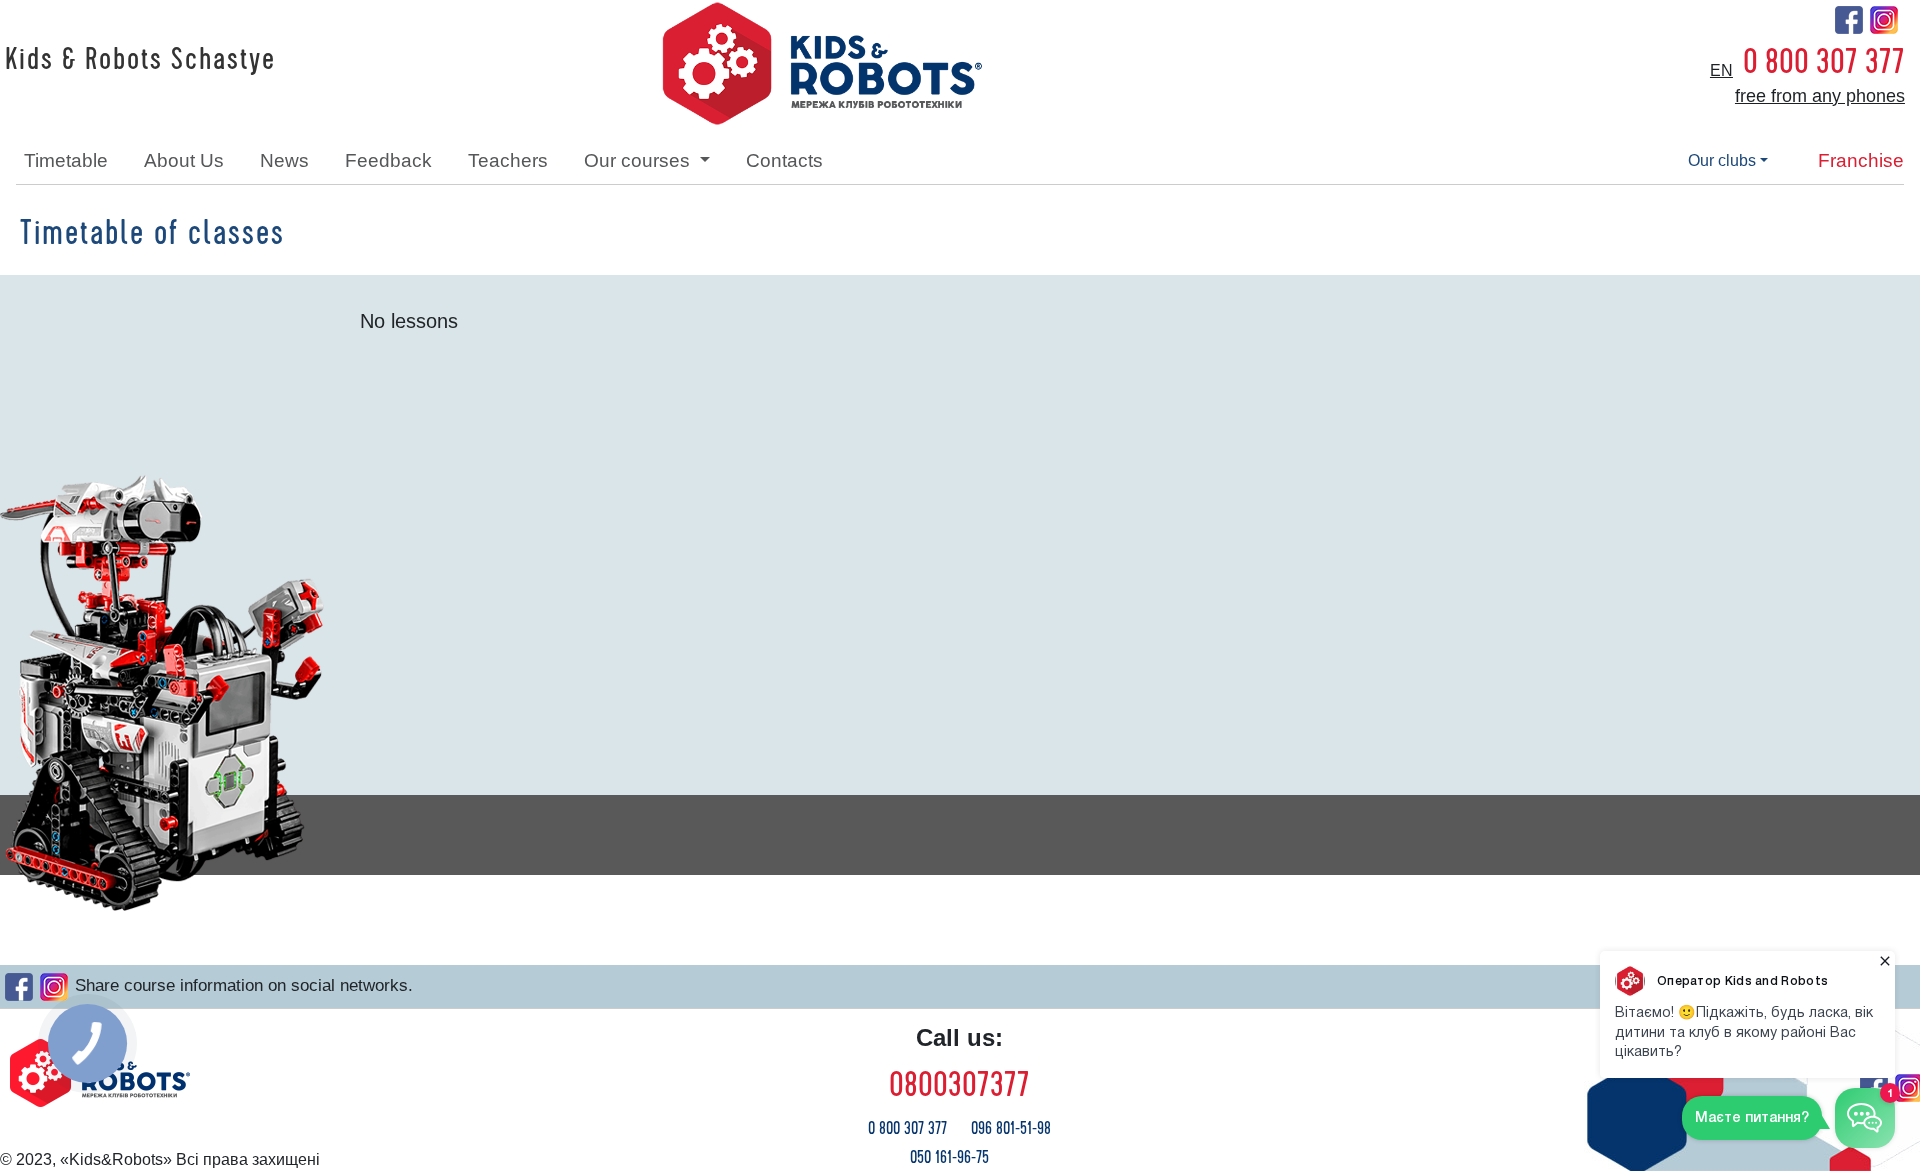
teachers (508, 160)
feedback (388, 160)
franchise (1861, 160)
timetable (66, 160)
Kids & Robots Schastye (140, 60)
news (284, 160)
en (1721, 70)
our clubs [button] (1722, 160)
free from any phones (1820, 96)
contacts (784, 160)
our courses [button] (639, 160)
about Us (184, 160)
